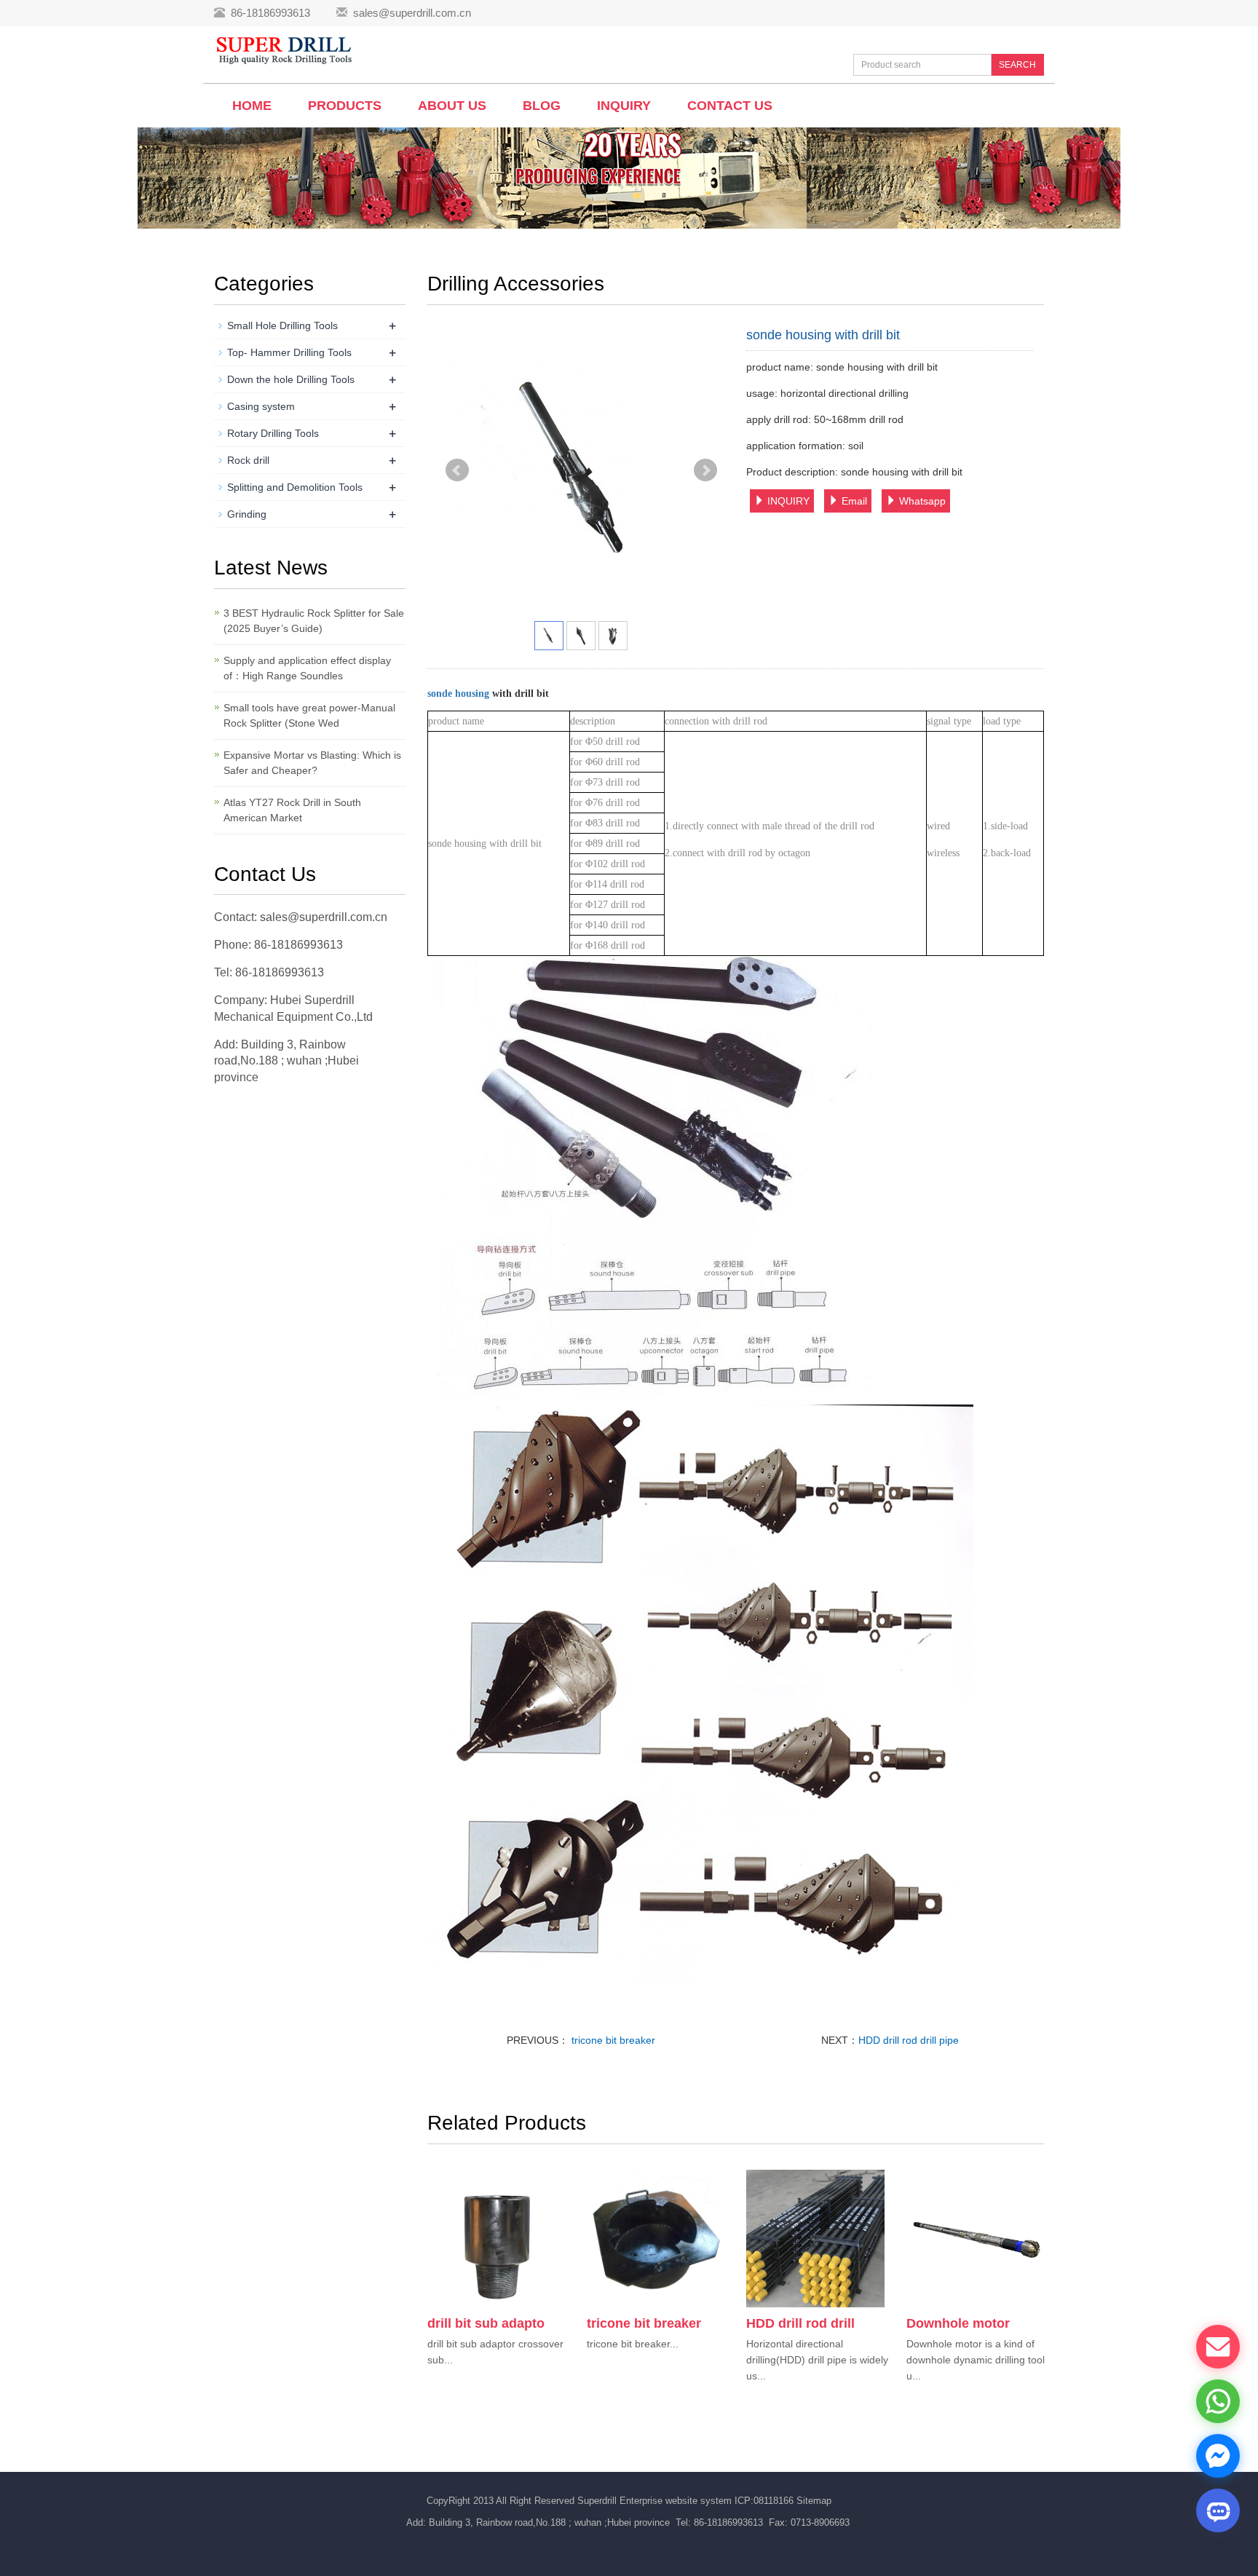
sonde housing (460, 694)
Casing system (261, 406)
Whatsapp (921, 501)
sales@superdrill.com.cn (412, 13)
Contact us (730, 106)
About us (452, 106)
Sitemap (814, 2501)
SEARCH (1017, 65)
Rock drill (248, 460)
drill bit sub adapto (486, 2323)
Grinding (247, 514)
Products (345, 106)
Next (705, 470)
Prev (457, 470)
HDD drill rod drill (800, 2323)
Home (252, 106)
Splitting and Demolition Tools (295, 487)
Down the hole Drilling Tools (291, 379)
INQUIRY (787, 501)
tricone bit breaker (612, 2040)
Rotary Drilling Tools (273, 433)
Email (853, 501)
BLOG (542, 106)
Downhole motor (958, 2323)
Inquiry (624, 106)
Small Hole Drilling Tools (282, 325)
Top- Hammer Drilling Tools (289, 352)
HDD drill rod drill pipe (909, 2040)
